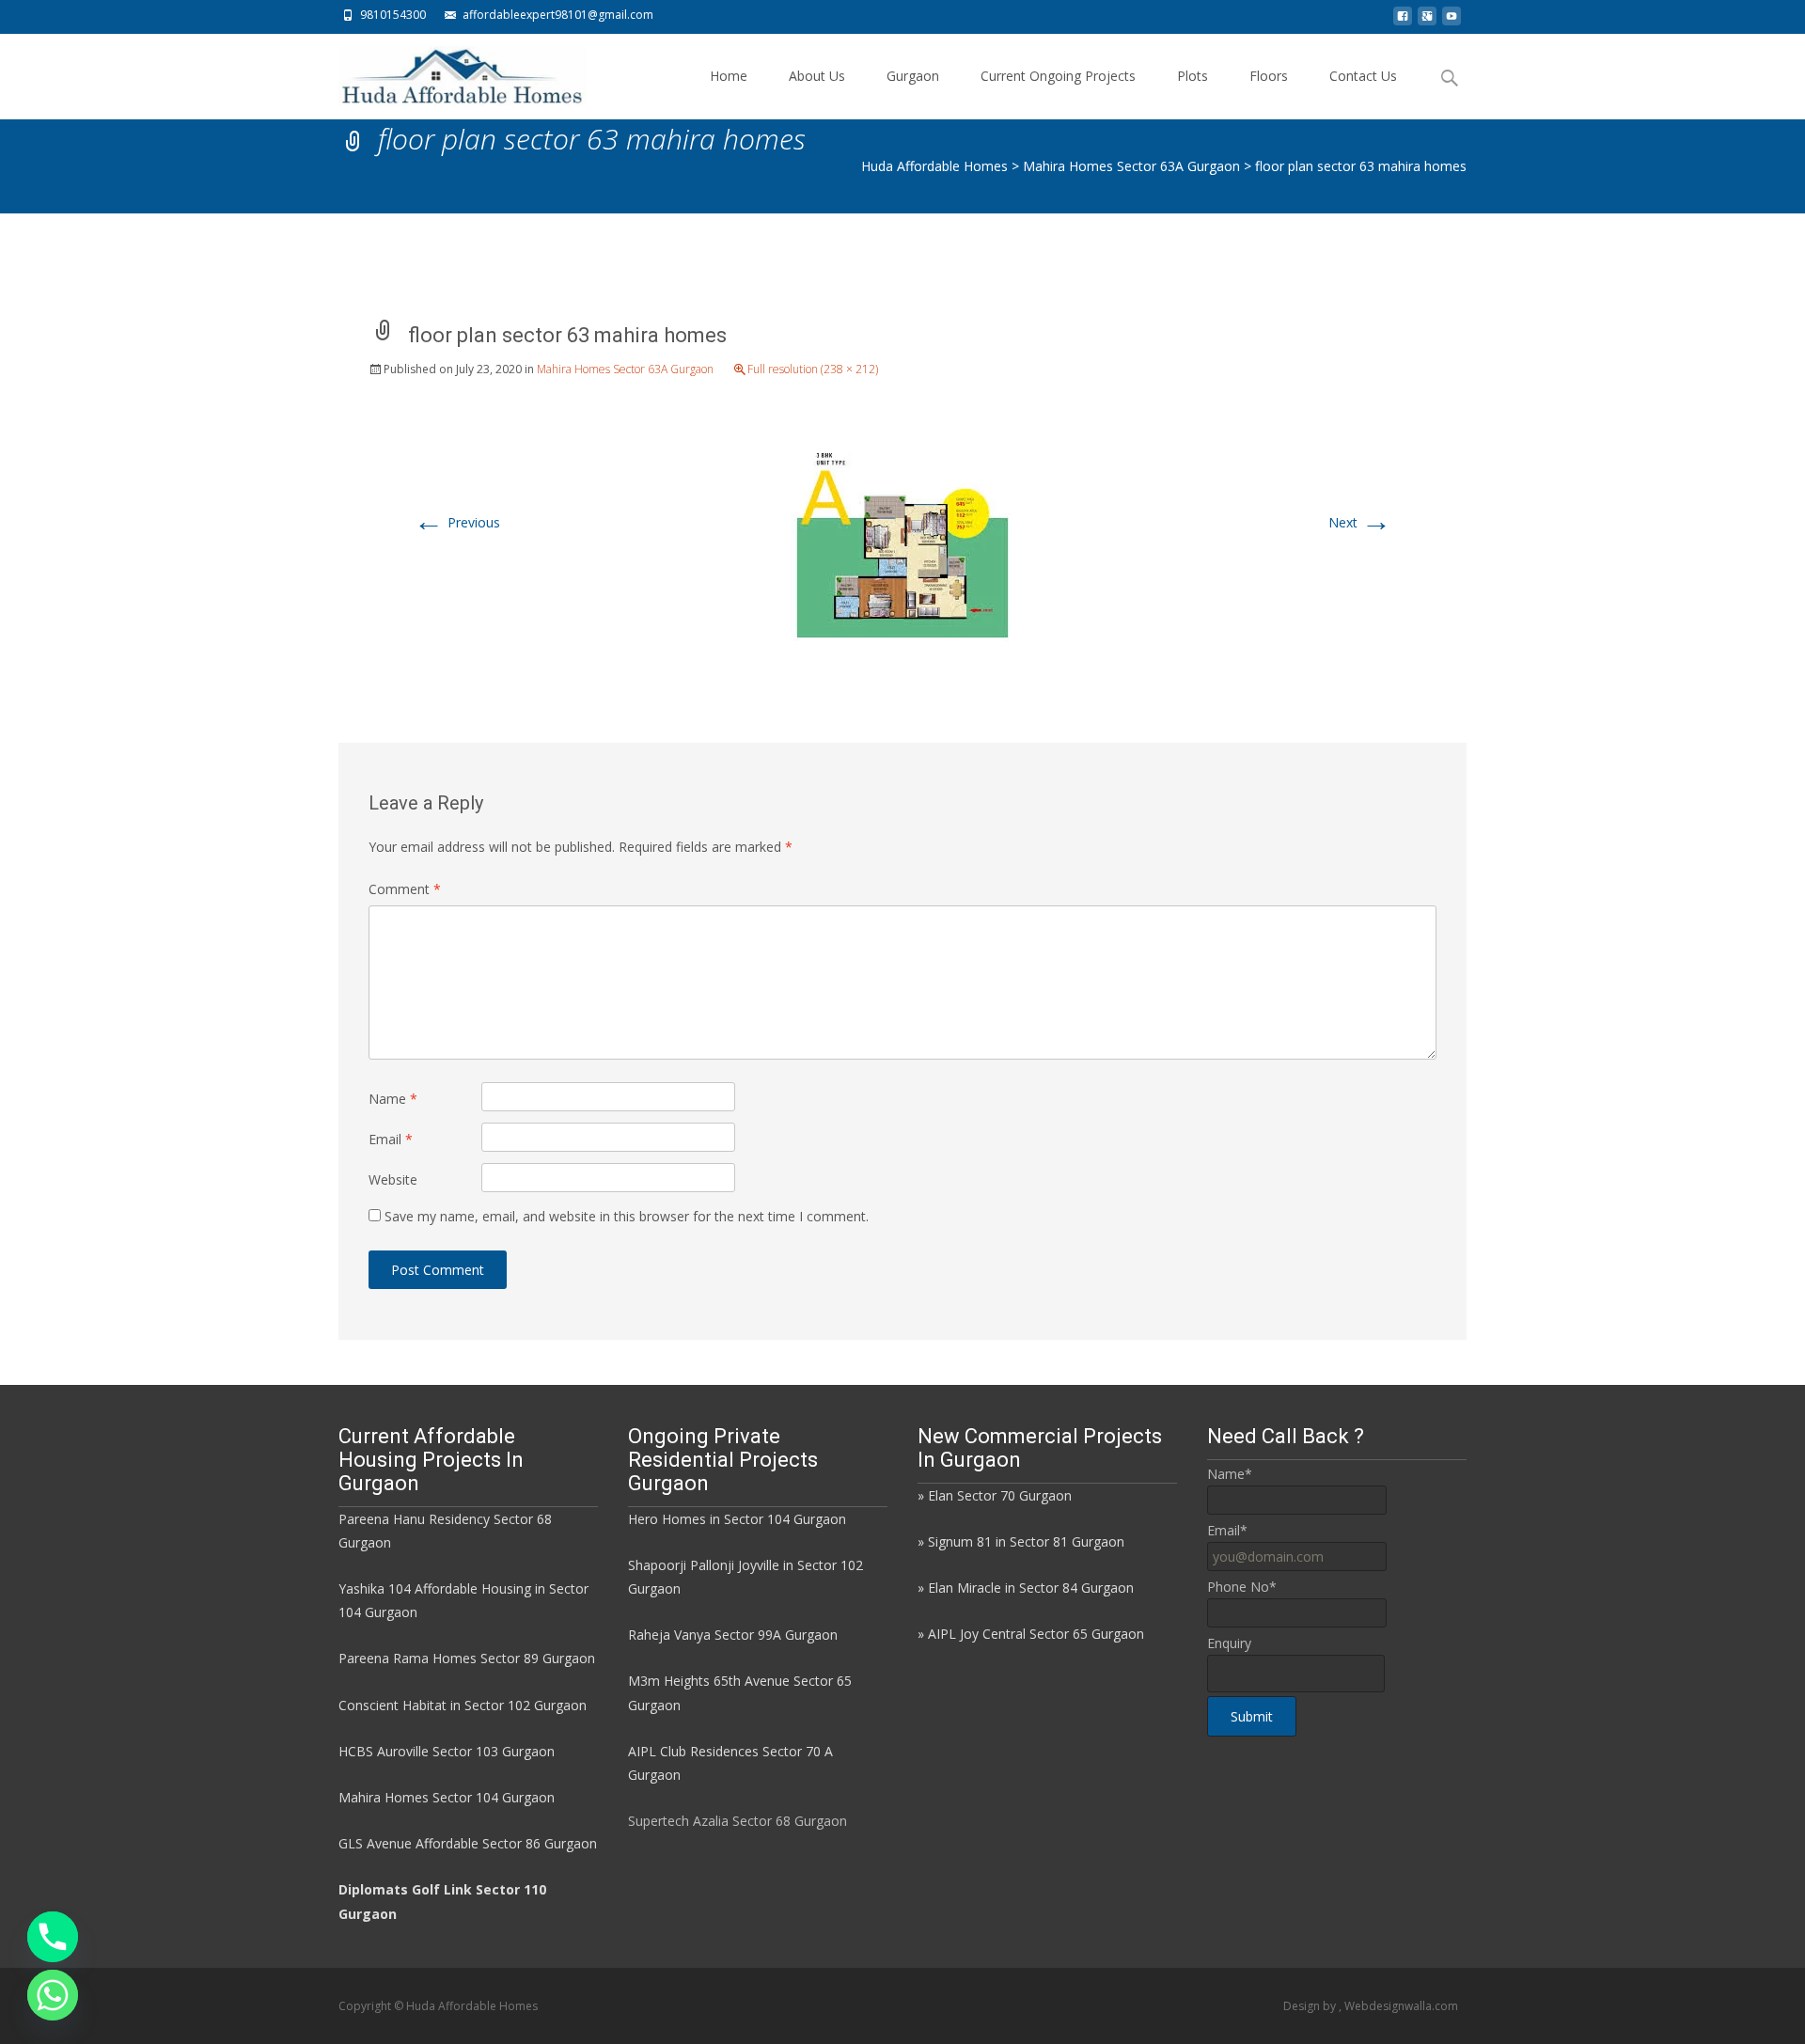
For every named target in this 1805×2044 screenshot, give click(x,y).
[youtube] (1452, 21)
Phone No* (1242, 1587)
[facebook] (1403, 21)
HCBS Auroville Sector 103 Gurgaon (447, 1751)
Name (393, 1099)
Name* (1230, 1474)
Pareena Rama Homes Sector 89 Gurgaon (467, 1658)
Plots (1193, 76)
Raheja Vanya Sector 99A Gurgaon (733, 1635)
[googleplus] (1427, 21)
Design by (1311, 2006)
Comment (405, 889)
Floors (1269, 76)
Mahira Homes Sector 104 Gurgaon (447, 1797)
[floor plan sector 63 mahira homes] (902, 543)
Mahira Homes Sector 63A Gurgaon (625, 369)
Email (391, 1139)
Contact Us (1363, 76)
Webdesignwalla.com (1401, 2006)
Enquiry (1229, 1643)
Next (1360, 522)
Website (393, 1179)
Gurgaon (913, 76)
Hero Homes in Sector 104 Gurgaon (737, 1519)
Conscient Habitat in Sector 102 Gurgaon (463, 1705)
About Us (817, 76)
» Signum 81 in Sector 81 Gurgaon (1021, 1541)
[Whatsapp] (53, 1995)
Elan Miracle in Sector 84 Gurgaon (1031, 1588)
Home (729, 76)
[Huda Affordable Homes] (447, 71)
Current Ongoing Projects (1058, 76)
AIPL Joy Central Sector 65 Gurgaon (1036, 1634)
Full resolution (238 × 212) (813, 369)
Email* (1227, 1530)
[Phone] (53, 1937)
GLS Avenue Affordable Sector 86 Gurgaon (468, 1843)
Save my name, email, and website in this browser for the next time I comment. (627, 1216)
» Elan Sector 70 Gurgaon (995, 1495)
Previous (457, 522)
